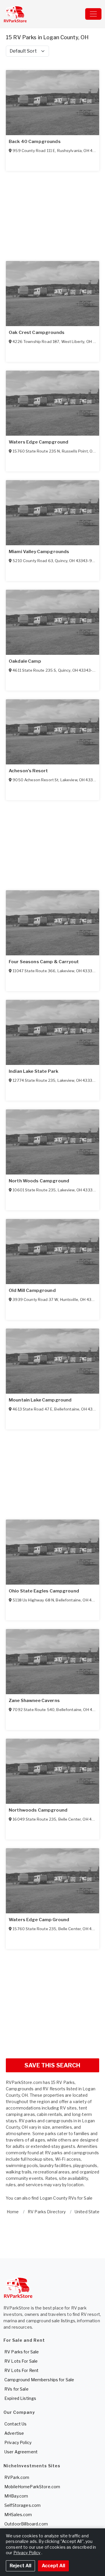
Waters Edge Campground (38, 442)
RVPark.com (17, 2477)
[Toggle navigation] (93, 14)
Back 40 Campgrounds (35, 142)
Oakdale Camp (25, 661)
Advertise (14, 2433)
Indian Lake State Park (34, 1071)
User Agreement (21, 2452)
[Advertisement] (52, 2001)
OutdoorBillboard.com (26, 2524)
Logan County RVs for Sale (66, 2198)
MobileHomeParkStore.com (32, 2487)
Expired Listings (20, 2398)
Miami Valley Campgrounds (39, 552)
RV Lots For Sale (21, 2361)
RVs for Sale (16, 2389)
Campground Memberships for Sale (39, 2380)
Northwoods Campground (38, 1810)
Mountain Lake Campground (40, 1400)
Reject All (20, 2566)
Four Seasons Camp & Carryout (44, 962)
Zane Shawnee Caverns (34, 1701)
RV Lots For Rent (21, 2370)
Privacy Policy (18, 2442)
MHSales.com (18, 2515)
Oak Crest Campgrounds (37, 332)
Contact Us (15, 2424)
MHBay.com (16, 2496)
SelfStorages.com (22, 2505)
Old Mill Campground (32, 1290)
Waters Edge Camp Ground (39, 1920)
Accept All (53, 2566)
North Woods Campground (39, 1181)
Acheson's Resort (28, 771)
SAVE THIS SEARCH (52, 2065)
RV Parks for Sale (22, 2352)
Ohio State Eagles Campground (44, 1591)
